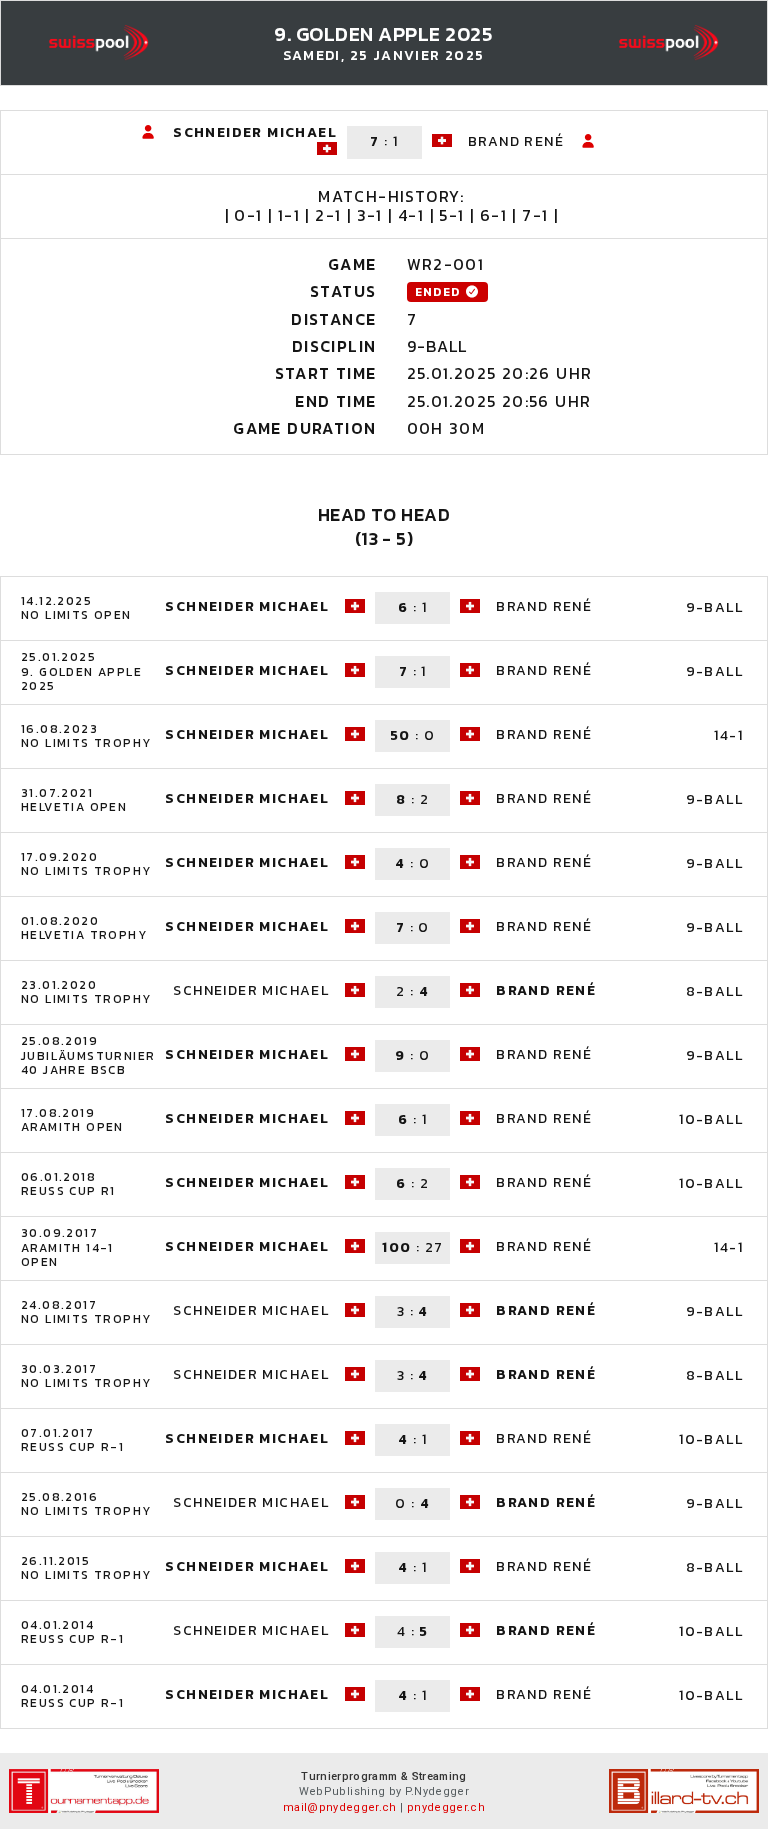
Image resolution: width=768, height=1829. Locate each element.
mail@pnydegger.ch (340, 1807)
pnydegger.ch (446, 1807)
